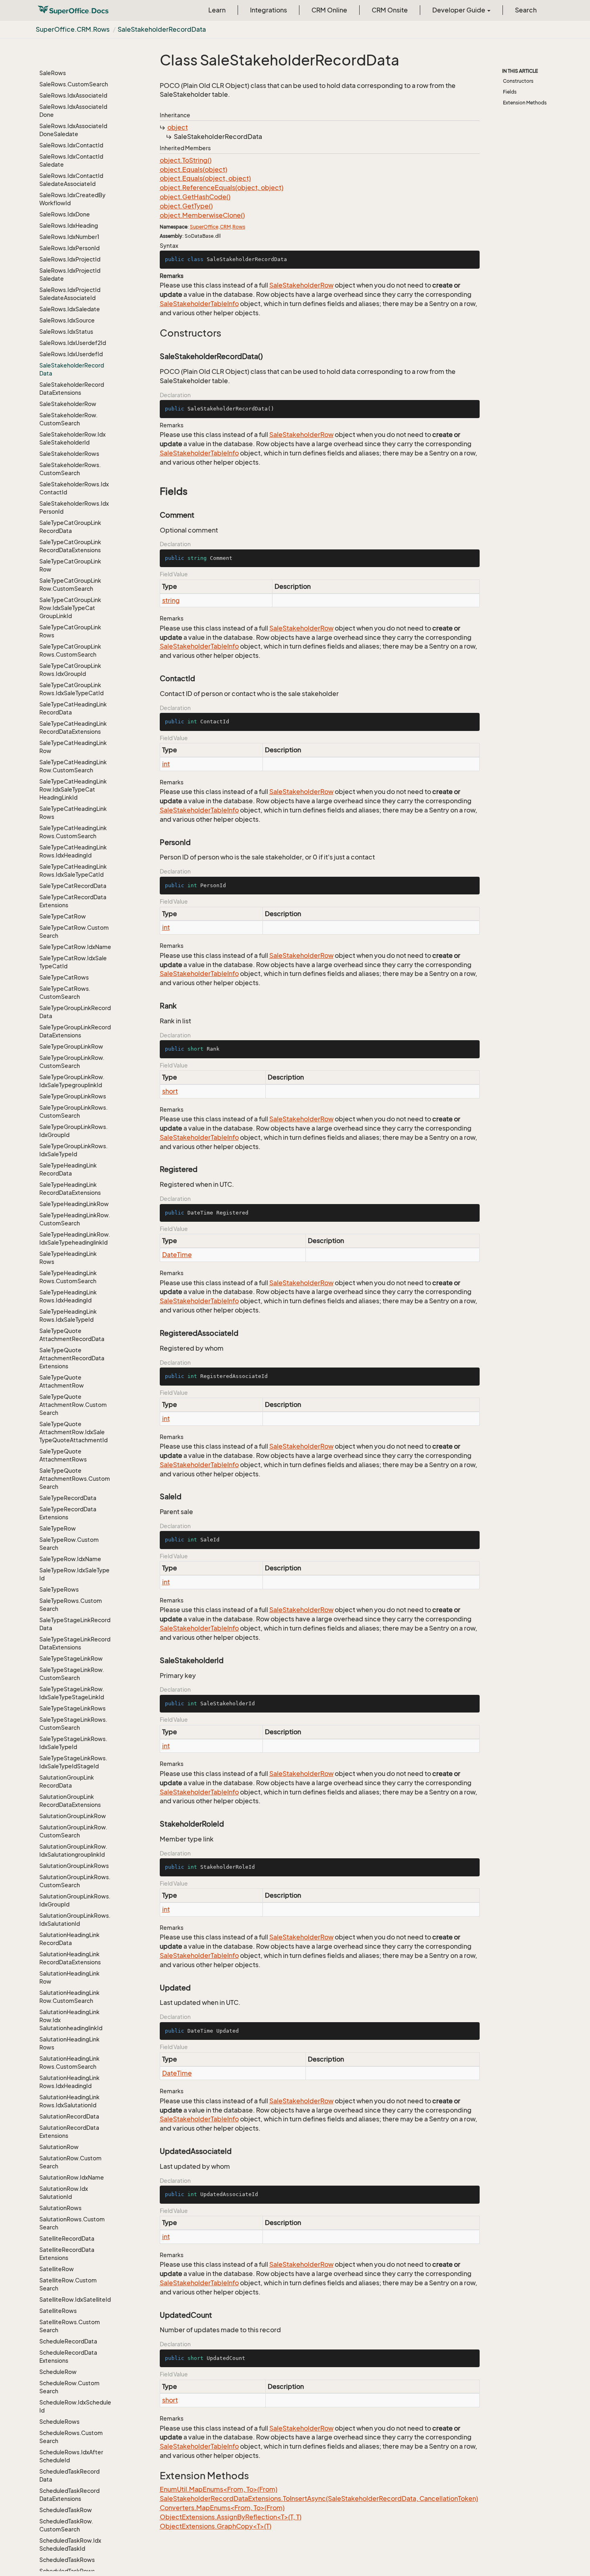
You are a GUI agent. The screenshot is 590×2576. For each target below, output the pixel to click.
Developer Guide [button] (459, 10)
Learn (217, 10)
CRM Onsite (390, 10)
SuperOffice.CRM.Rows (73, 29)
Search (526, 10)
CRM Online (329, 10)
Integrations (269, 10)
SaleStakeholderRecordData (162, 29)
